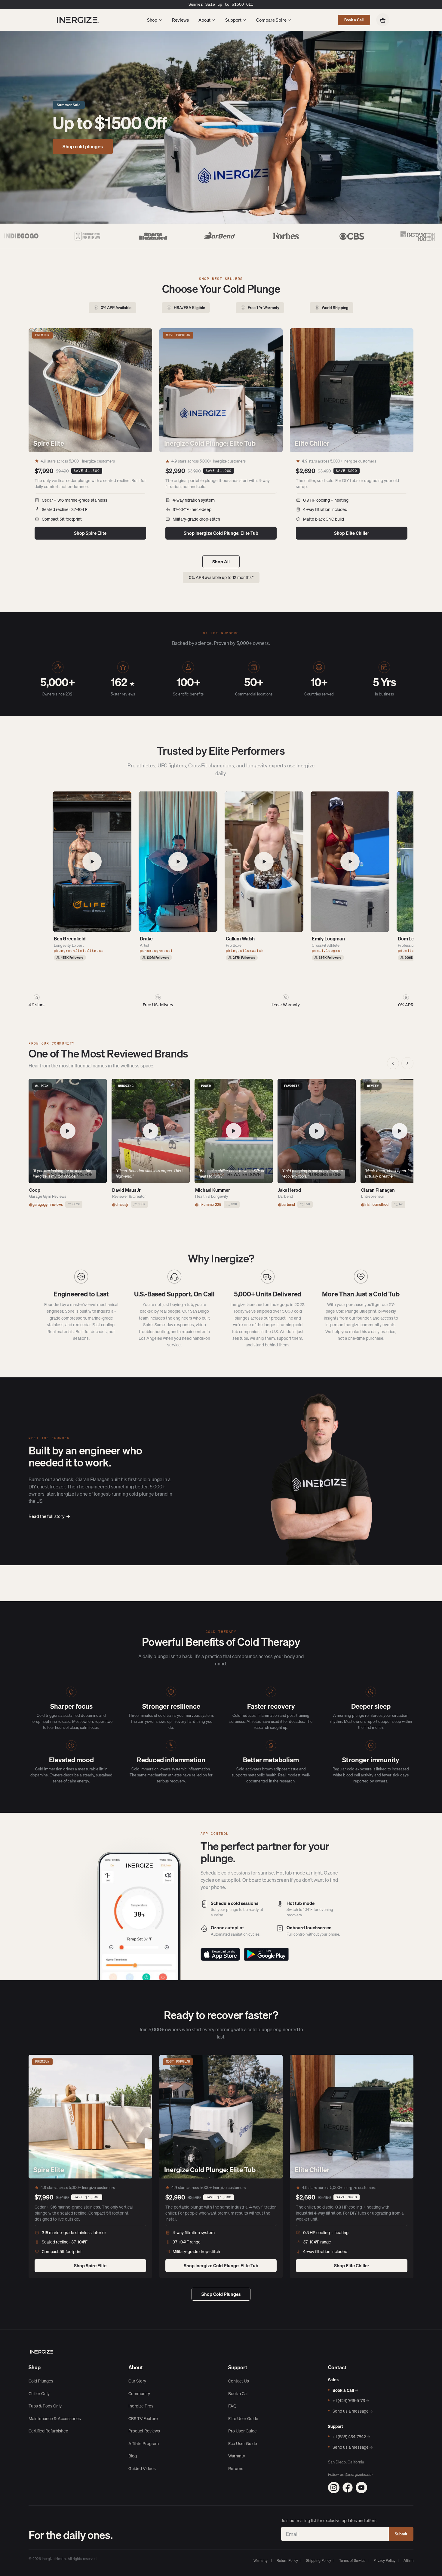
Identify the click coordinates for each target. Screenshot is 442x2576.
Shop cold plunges (83, 147)
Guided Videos (142, 2469)
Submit (401, 2534)
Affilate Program (144, 2444)
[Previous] (393, 1063)
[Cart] (383, 20)
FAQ (232, 2406)
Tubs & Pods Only (45, 2406)
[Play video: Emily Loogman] (350, 862)
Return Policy (287, 2561)
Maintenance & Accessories (55, 2419)
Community (139, 2394)
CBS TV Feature (143, 2419)
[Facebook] (348, 2488)
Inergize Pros (141, 2406)
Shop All (221, 562)
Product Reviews (144, 2431)
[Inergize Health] (77, 20)
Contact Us (239, 2381)
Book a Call (354, 20)
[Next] (407, 1063)
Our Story (137, 2381)
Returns (236, 2469)
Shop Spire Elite (90, 533)
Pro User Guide (242, 2431)
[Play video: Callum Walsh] (264, 862)
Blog (133, 2456)
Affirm (408, 2561)
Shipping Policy (319, 2561)
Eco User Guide (243, 2444)
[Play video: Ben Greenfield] (92, 862)
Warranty (237, 2456)
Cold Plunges (41, 2381)
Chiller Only (39, 2394)
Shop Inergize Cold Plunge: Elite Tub (221, 533)
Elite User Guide (243, 2419)
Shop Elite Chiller (352, 533)
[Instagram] (334, 2488)
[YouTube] (361, 2488)
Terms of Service (352, 2561)
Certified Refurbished (48, 2431)
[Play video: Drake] (178, 862)
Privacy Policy (384, 2561)
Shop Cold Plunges (221, 2294)
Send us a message (353, 2411)
